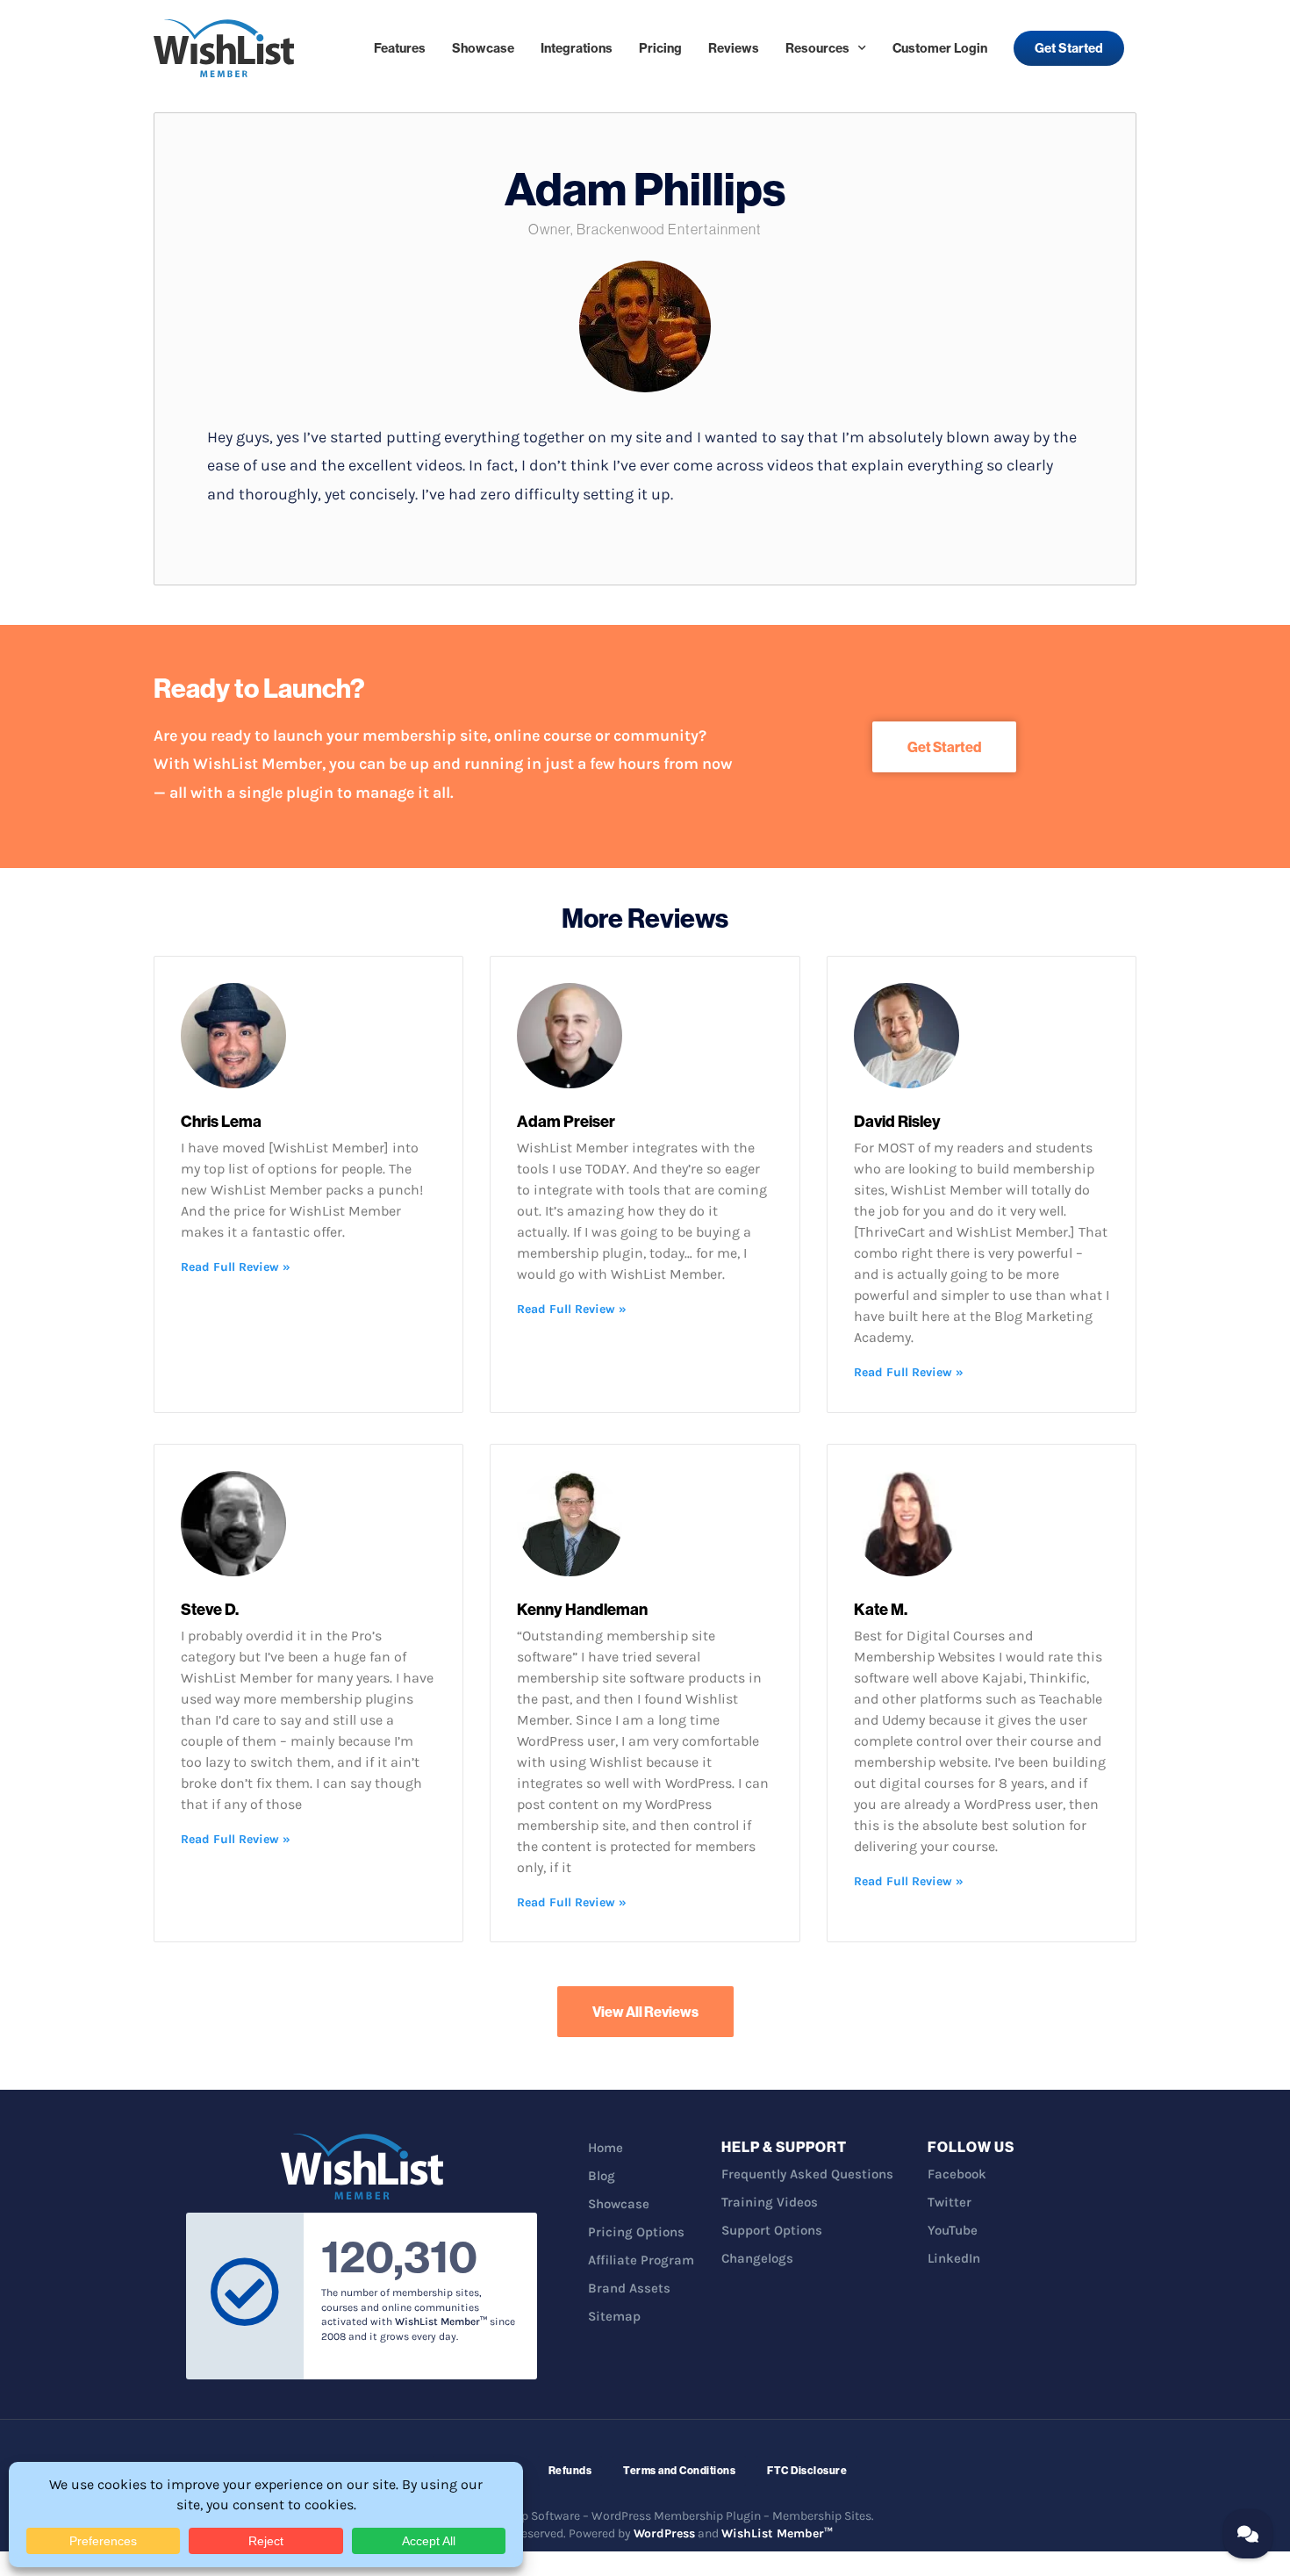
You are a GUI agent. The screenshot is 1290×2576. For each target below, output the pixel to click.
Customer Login (940, 48)
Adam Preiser (566, 1121)
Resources (817, 48)
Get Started (1069, 48)
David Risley (897, 1121)
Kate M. (881, 1609)
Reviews (734, 48)
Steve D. (210, 1609)
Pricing (660, 48)
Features (400, 48)
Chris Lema (221, 1121)
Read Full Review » (236, 1267)
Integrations (577, 48)
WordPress (664, 2533)
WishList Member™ (777, 2533)
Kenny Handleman (582, 1609)
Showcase (483, 48)
